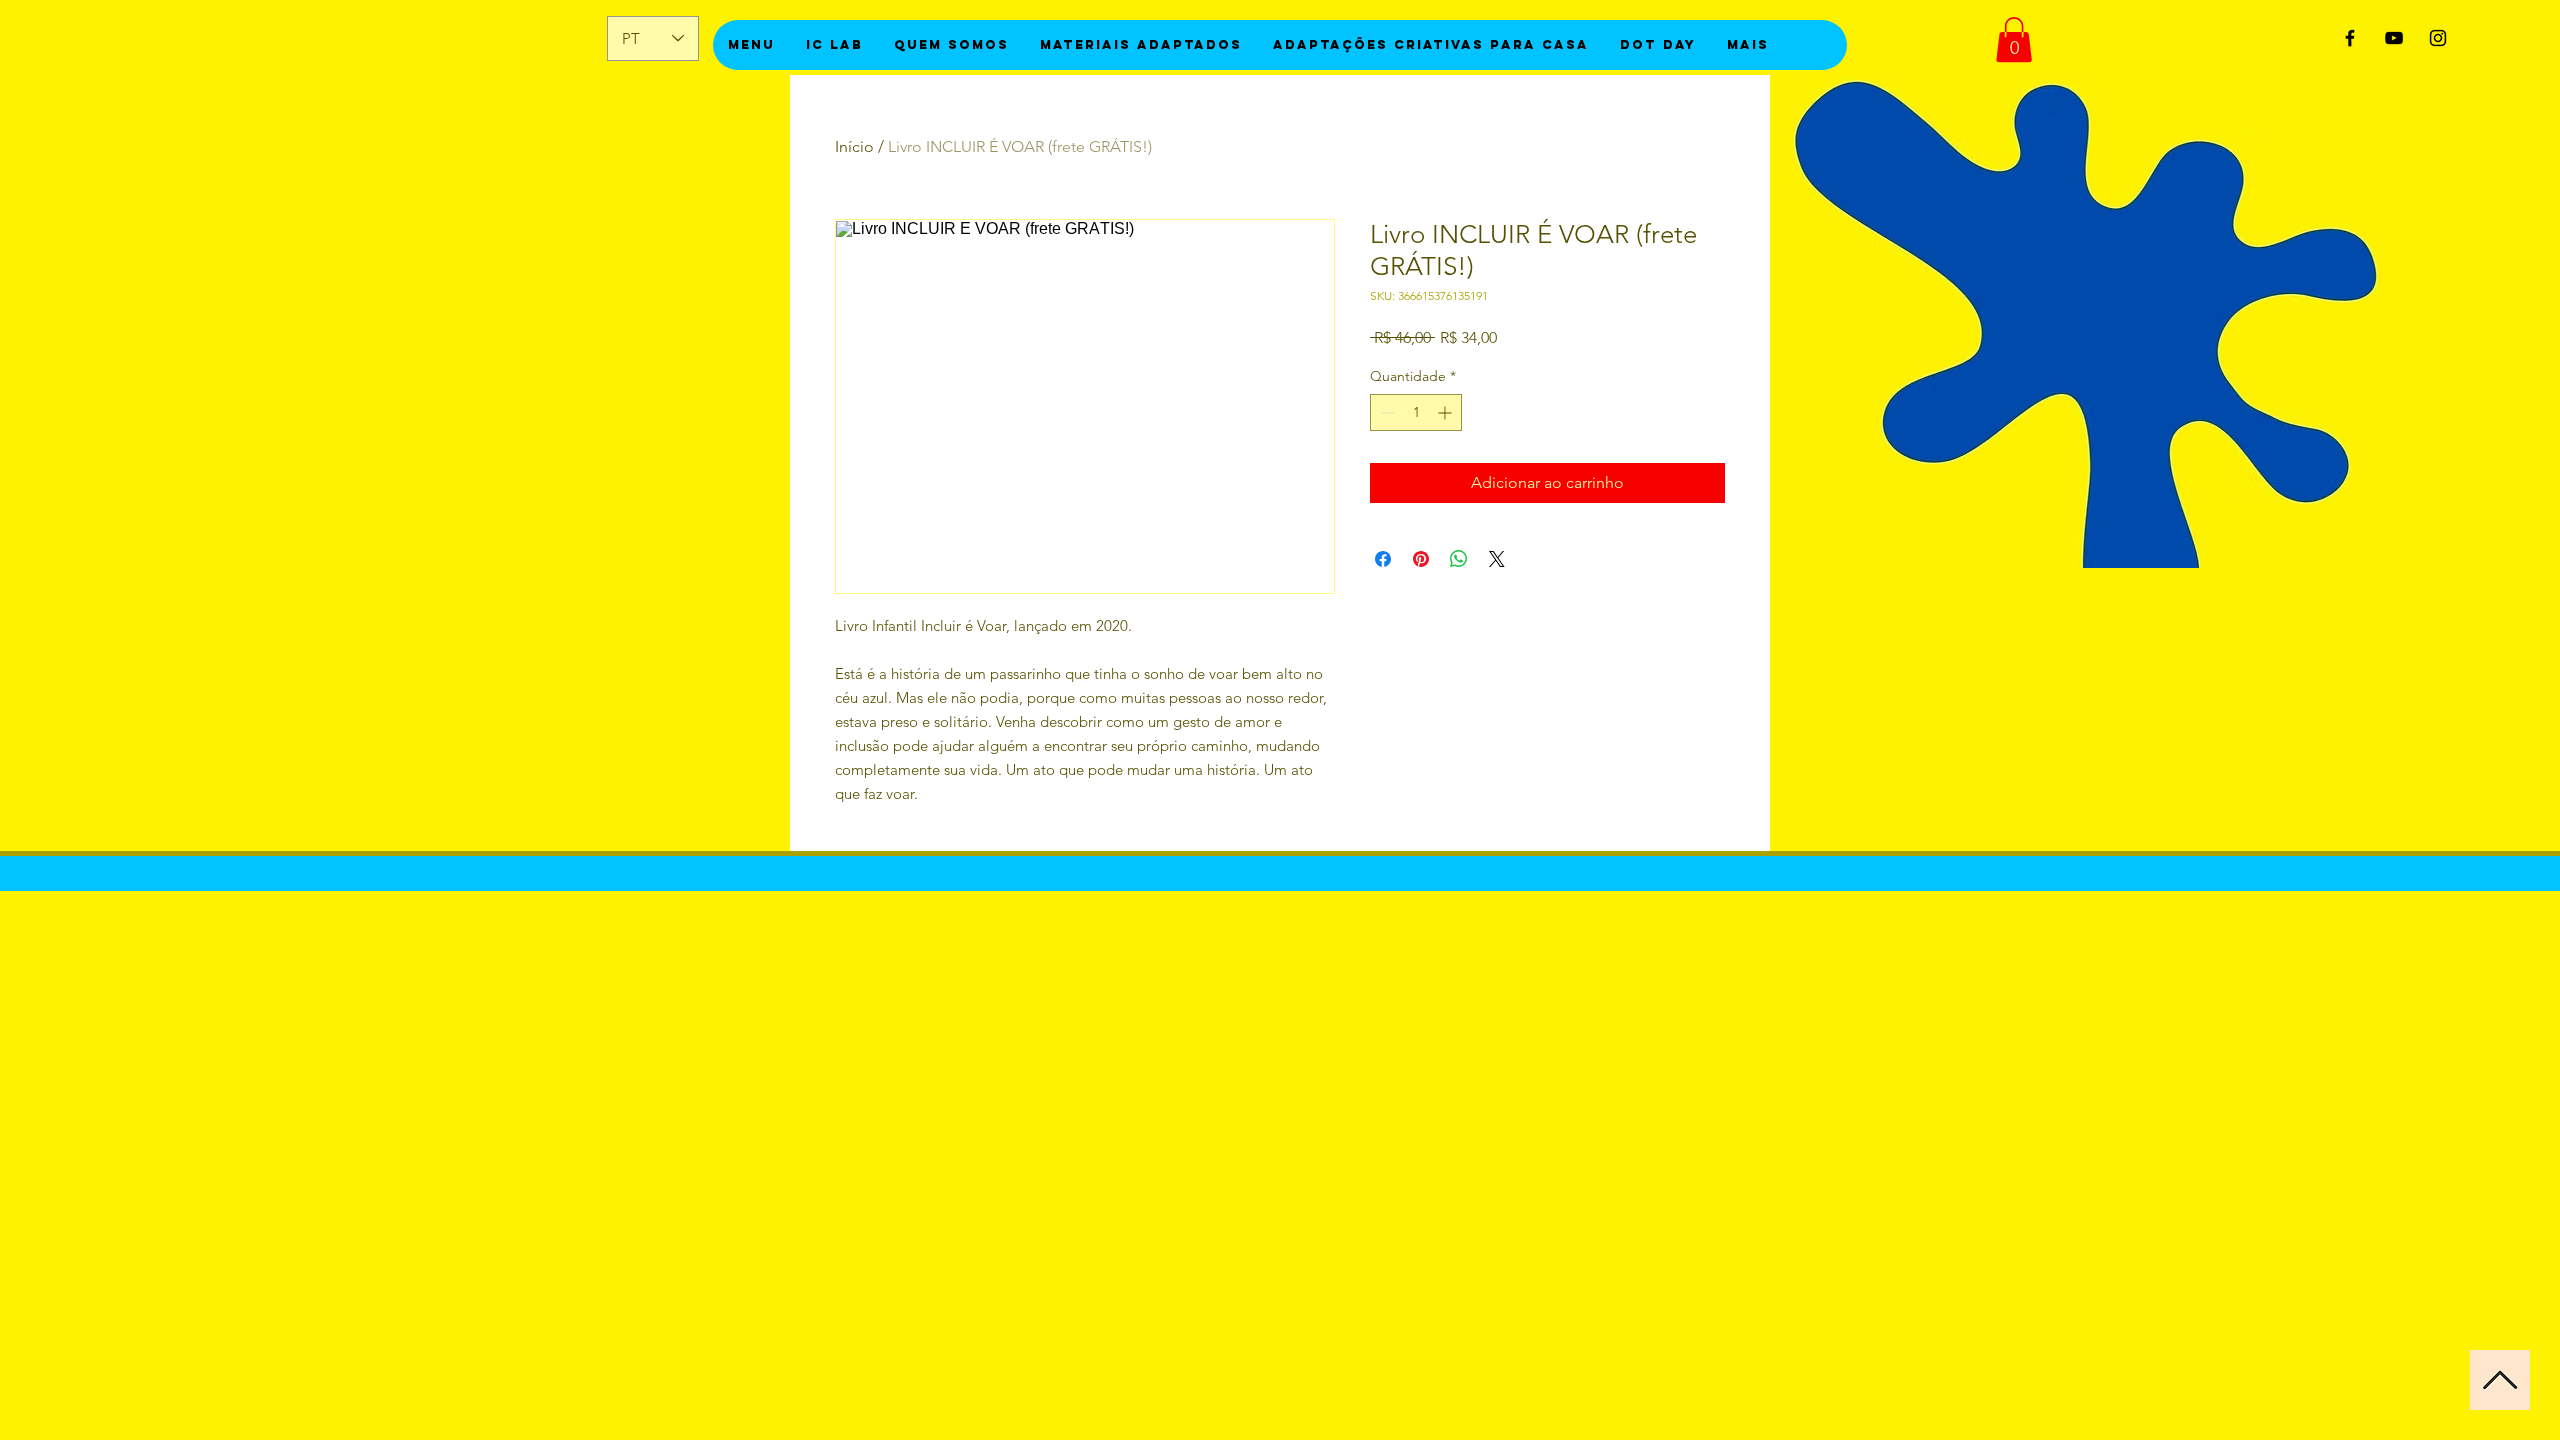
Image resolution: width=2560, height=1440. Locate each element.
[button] (2014, 39)
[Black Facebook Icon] (2350, 38)
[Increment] (1446, 412)
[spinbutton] (1416, 412)
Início (854, 146)
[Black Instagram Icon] (2438, 38)
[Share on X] (1497, 559)
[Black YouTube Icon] (2394, 38)
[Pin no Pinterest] (1421, 559)
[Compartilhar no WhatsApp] (1459, 559)
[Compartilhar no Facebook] (1383, 559)
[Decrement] (1385, 412)
